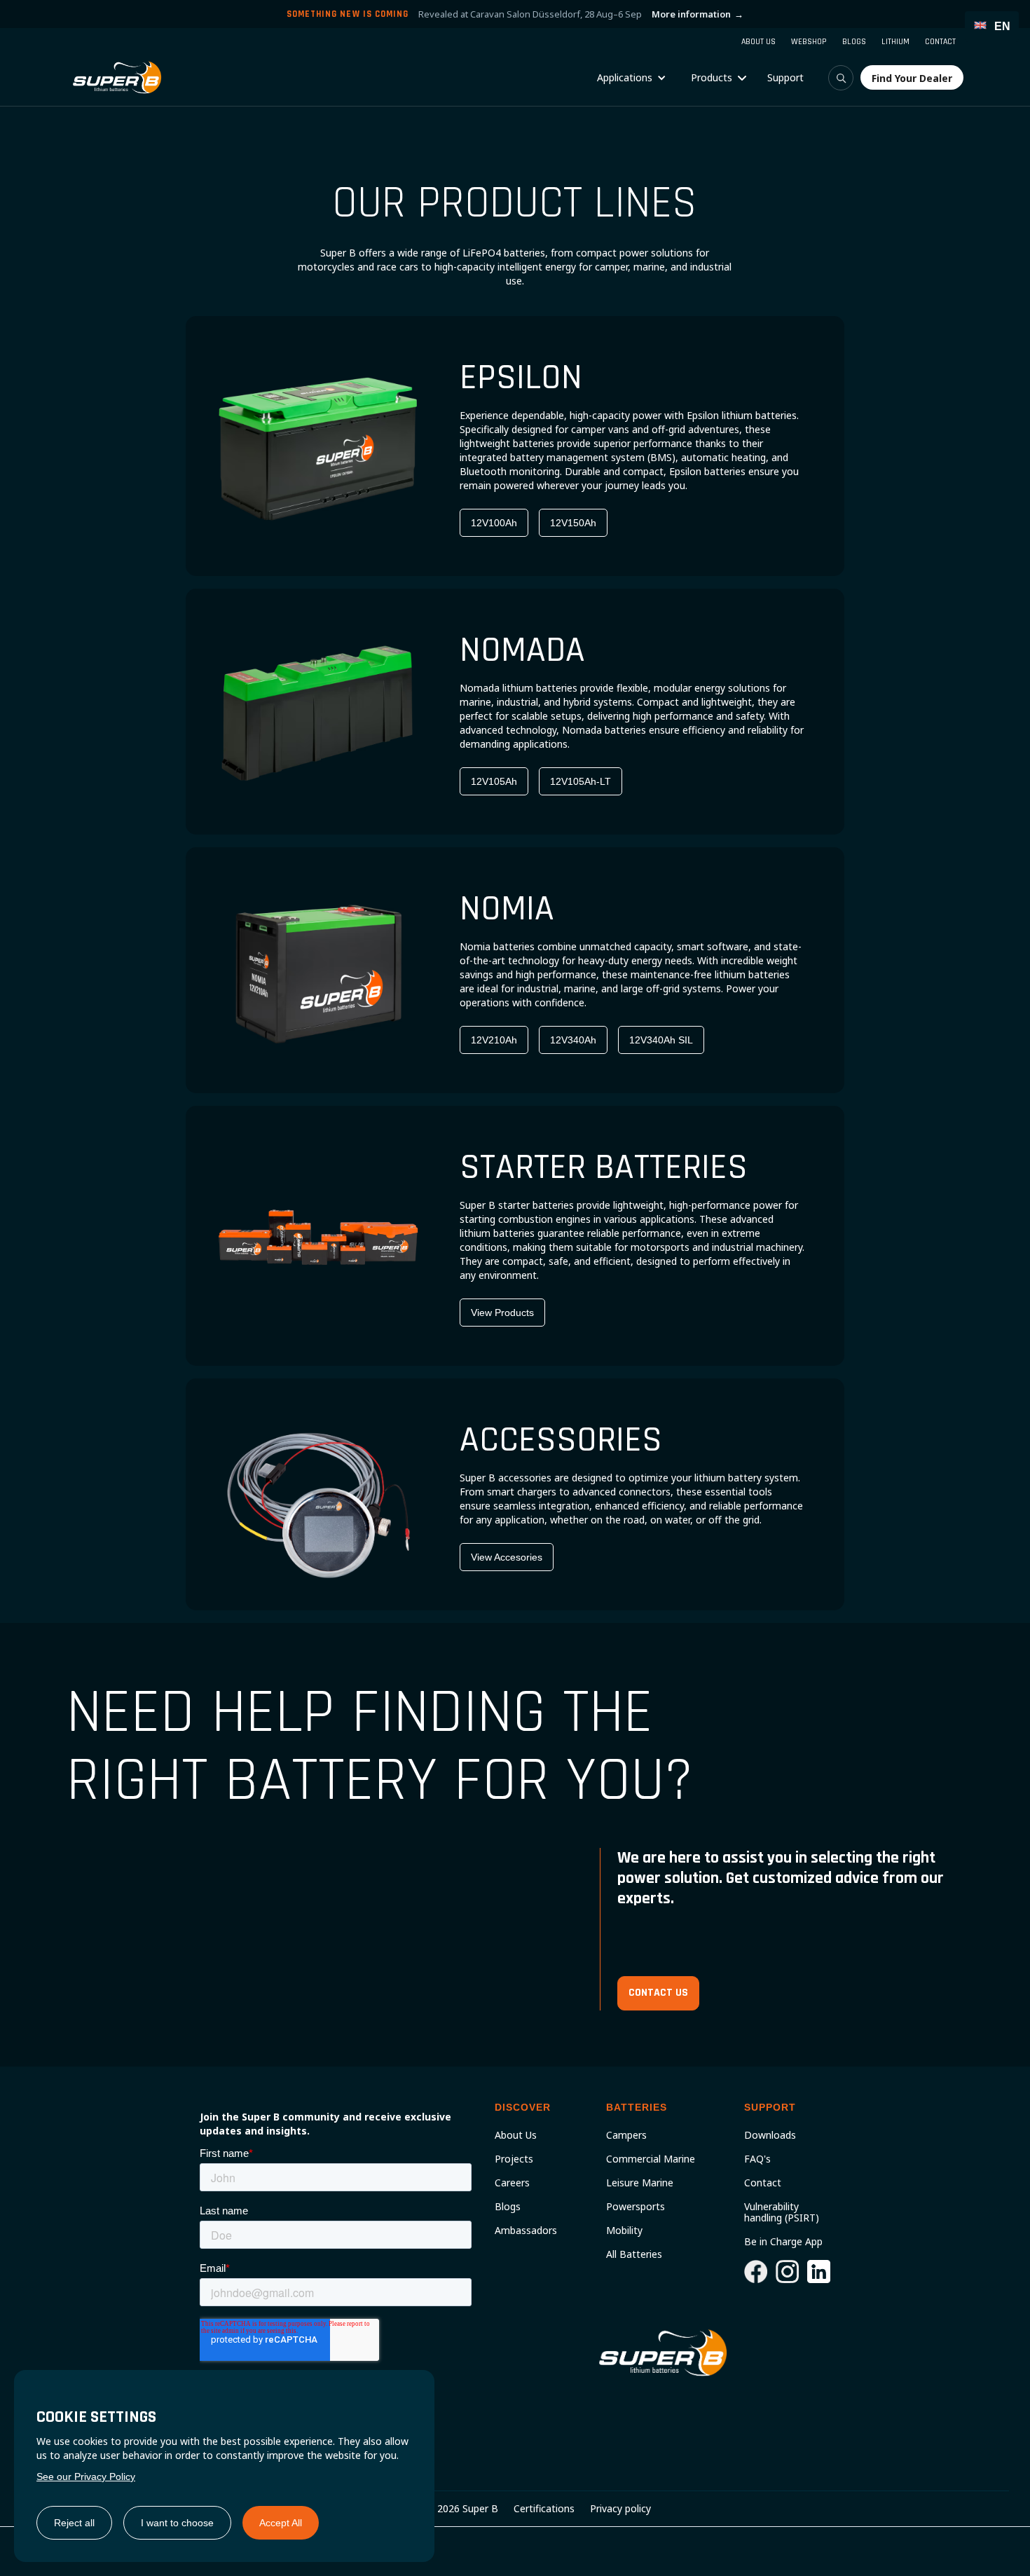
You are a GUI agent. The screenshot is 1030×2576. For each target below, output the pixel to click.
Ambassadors (526, 2231)
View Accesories (507, 1557)
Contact (763, 2183)
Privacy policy (620, 2509)
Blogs (508, 2207)
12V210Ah (494, 1040)
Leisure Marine (640, 2183)
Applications (625, 77)
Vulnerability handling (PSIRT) (782, 2212)
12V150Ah (573, 523)
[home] (117, 77)
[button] (632, 78)
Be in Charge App (783, 2242)
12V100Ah (494, 523)
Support (785, 77)
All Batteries (634, 2254)
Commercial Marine (651, 2159)
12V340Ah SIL (661, 1040)
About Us (516, 2135)
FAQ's (757, 2159)
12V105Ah (494, 781)
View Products (502, 1313)
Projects (514, 2159)
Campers (626, 2135)
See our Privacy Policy (86, 2476)
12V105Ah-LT (581, 781)
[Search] (841, 78)
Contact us (658, 1993)
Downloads (770, 2135)
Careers (512, 2183)
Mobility (624, 2231)
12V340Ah (573, 1040)
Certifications (544, 2509)
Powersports (636, 2207)
